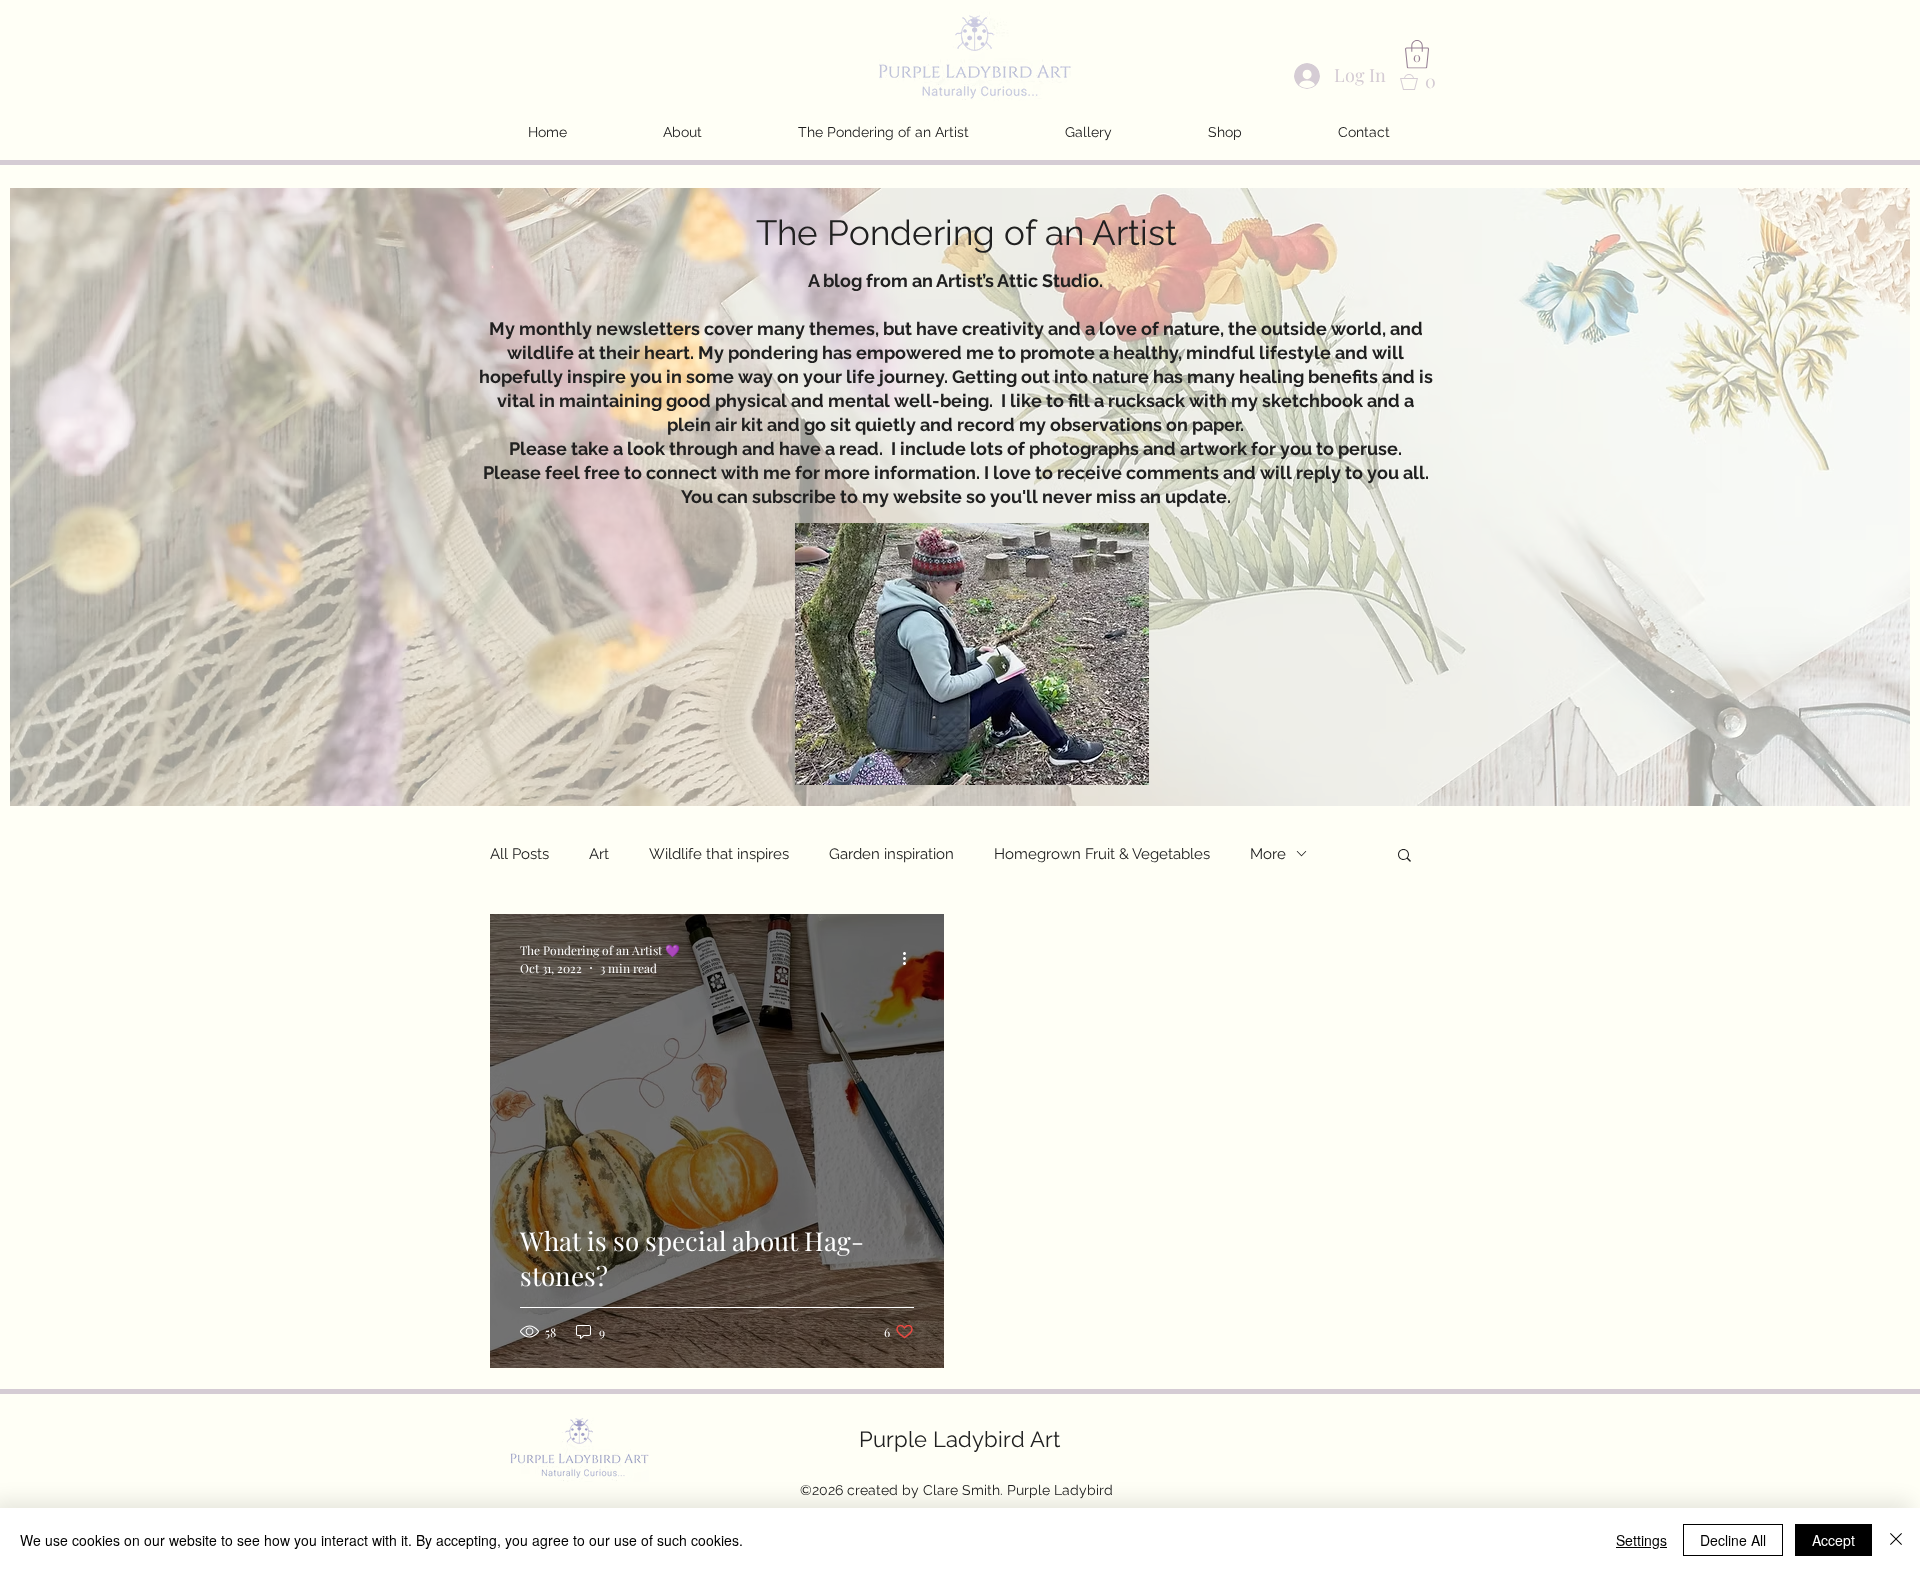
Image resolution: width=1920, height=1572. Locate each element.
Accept (1833, 1540)
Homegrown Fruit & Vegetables (1102, 854)
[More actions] (911, 958)
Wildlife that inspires (719, 854)
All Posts (519, 854)
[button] (1417, 54)
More (1268, 854)
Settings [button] (1641, 1540)
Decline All (1733, 1540)
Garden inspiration (891, 854)
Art (599, 854)
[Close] (1896, 1540)
